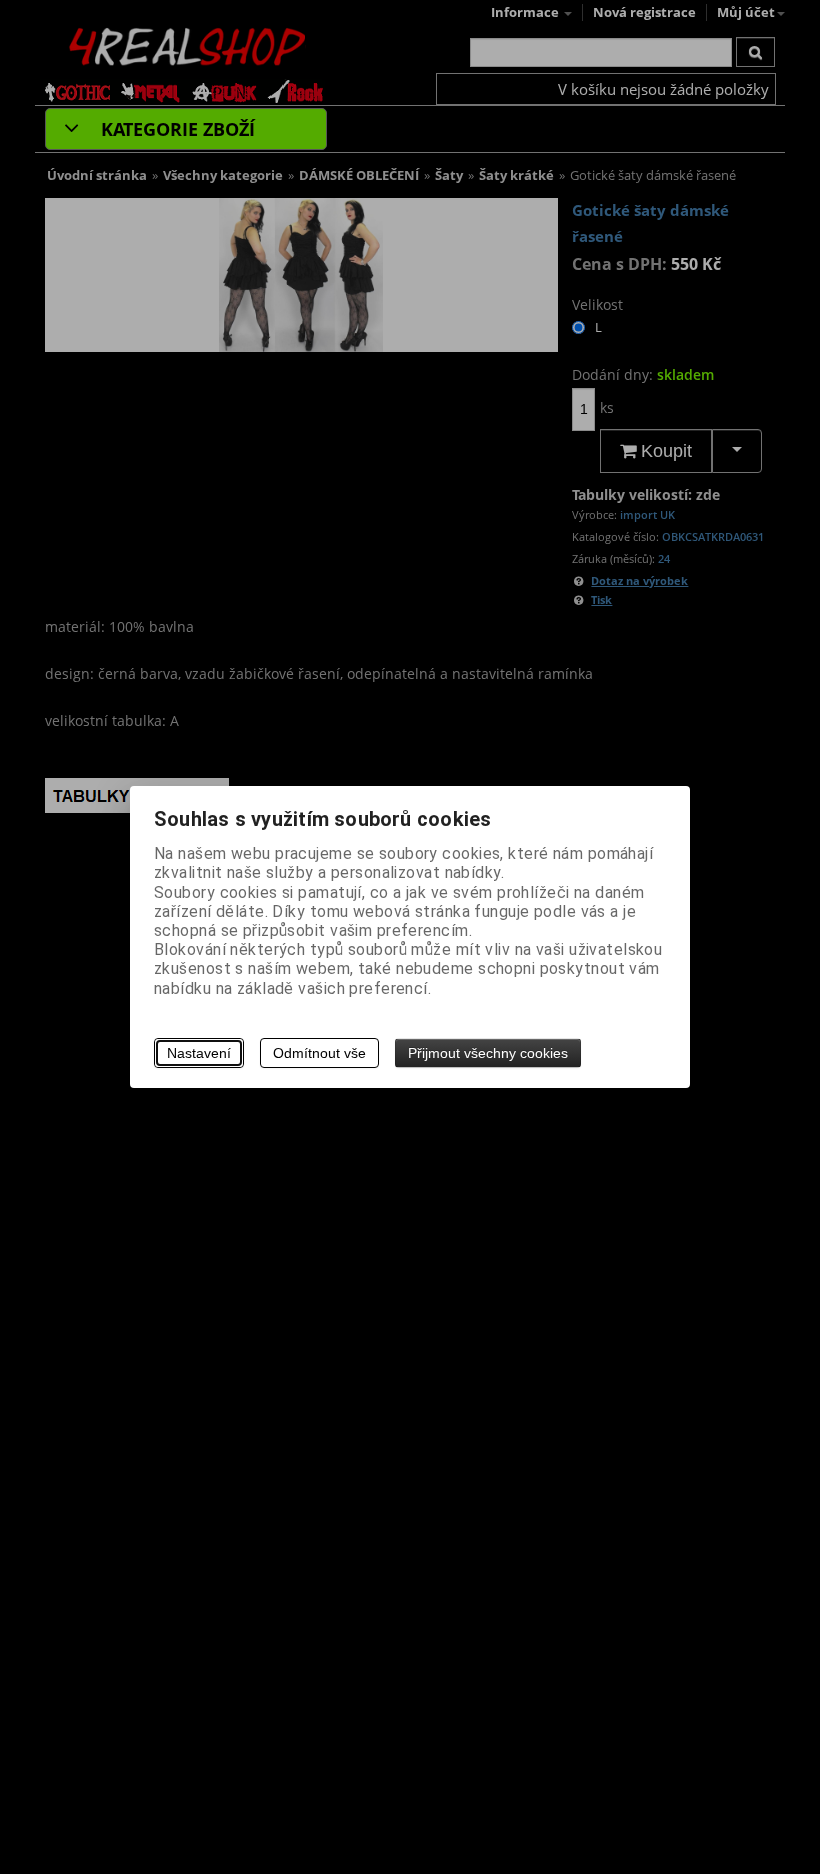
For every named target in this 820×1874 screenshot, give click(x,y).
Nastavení (199, 1053)
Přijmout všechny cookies (488, 1053)
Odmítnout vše (319, 1053)
